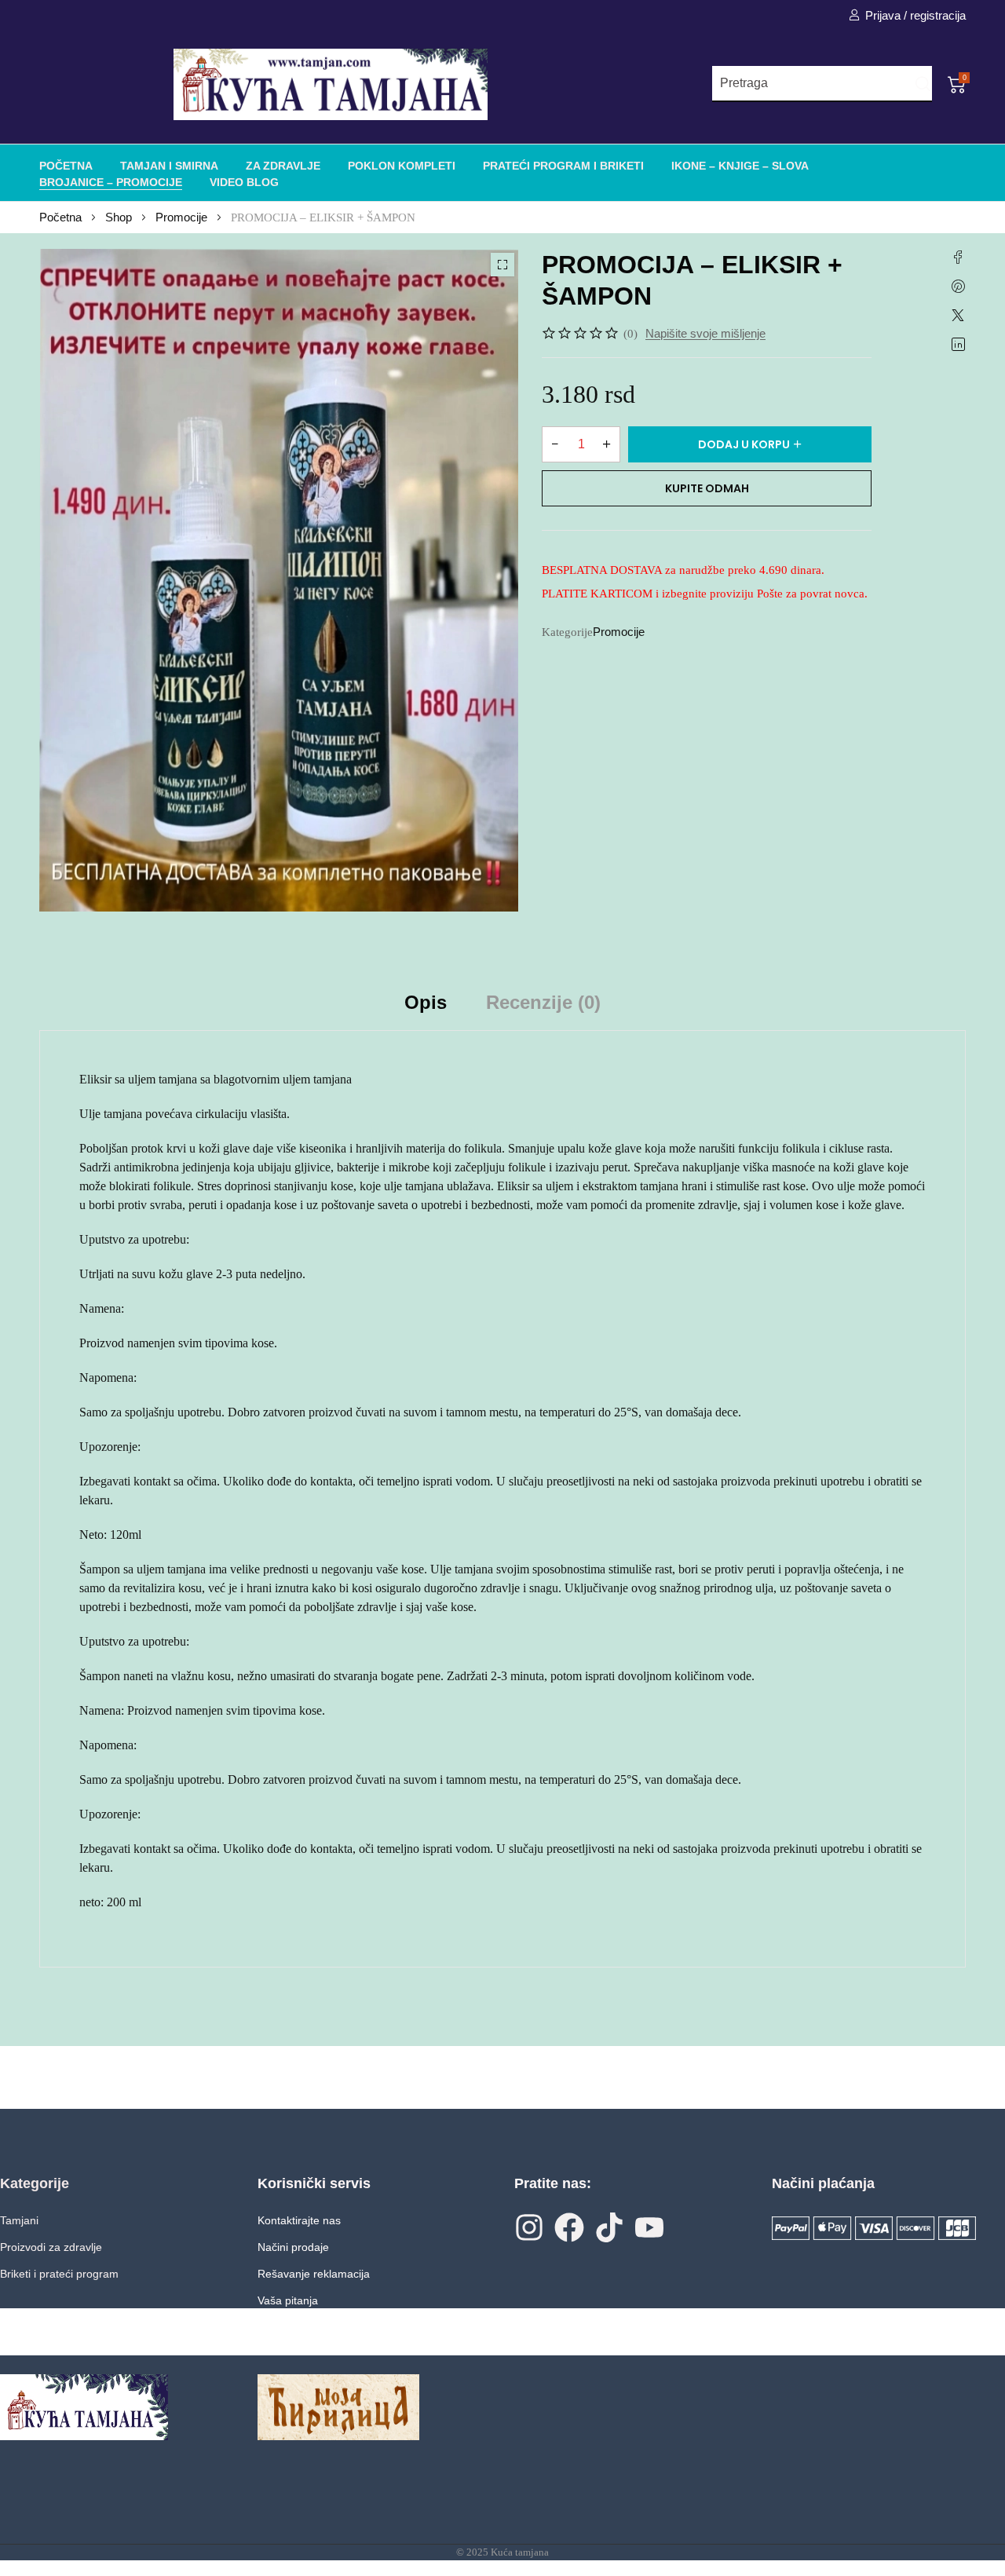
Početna (60, 217)
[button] (502, 265)
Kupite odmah (707, 488)
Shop (119, 217)
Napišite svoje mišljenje (705, 333)
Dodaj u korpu (744, 444)
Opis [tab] (426, 1002)
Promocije (181, 217)
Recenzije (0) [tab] (543, 1002)
